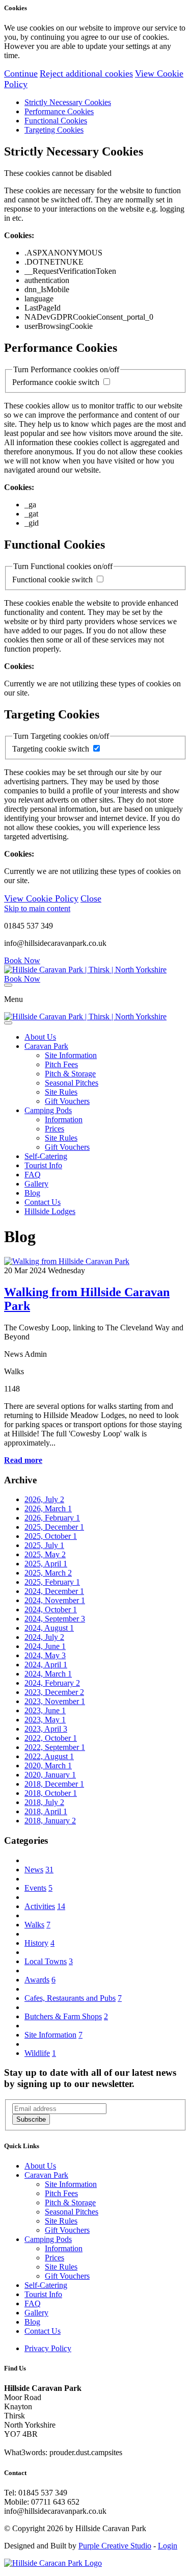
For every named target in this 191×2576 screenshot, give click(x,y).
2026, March (48, 1509)
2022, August (49, 1756)
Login (168, 2546)
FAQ (33, 1175)
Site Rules (61, 1092)
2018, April (46, 1811)
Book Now (22, 960)
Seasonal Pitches (72, 1083)
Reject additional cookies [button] (86, 73)
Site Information (71, 1055)
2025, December (54, 1527)
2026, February (52, 1518)
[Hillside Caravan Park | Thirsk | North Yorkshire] (85, 970)
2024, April (46, 1665)
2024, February (52, 1683)
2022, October (51, 1738)
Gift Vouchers (67, 1101)
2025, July (44, 1545)
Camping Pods (48, 1110)
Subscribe (31, 2119)
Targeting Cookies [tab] (54, 130)
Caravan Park (46, 1046)
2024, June (45, 1646)
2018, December (54, 1784)
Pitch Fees (61, 1064)
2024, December (54, 1591)
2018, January (50, 1821)
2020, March (48, 1766)
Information (64, 1119)
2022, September (55, 1747)
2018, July (44, 1802)
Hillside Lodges (50, 1211)
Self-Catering (46, 1156)
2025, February (52, 1582)
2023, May (45, 1720)
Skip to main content (37, 908)
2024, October (51, 1609)
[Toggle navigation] (8, 985)
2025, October (51, 1536)
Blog (32, 1193)
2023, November (55, 1701)
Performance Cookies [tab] (59, 111)
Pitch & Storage (70, 1074)
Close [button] (91, 898)
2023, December (54, 1692)
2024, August (49, 1628)
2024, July (44, 1637)
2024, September (55, 1619)
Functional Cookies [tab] (56, 121)
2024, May (45, 1655)
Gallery (36, 1184)
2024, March (48, 1674)
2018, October (51, 1793)
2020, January (50, 1775)
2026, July (44, 1499)
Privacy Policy (48, 2348)
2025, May (45, 1554)
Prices (54, 1129)
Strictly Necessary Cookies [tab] (68, 102)
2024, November (55, 1600)
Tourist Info (43, 1165)
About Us (40, 1037)
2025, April (46, 1564)
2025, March (48, 1573)
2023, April (46, 1729)
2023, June (45, 1710)
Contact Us (43, 1202)
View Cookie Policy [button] (41, 898)
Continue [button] (21, 73)
